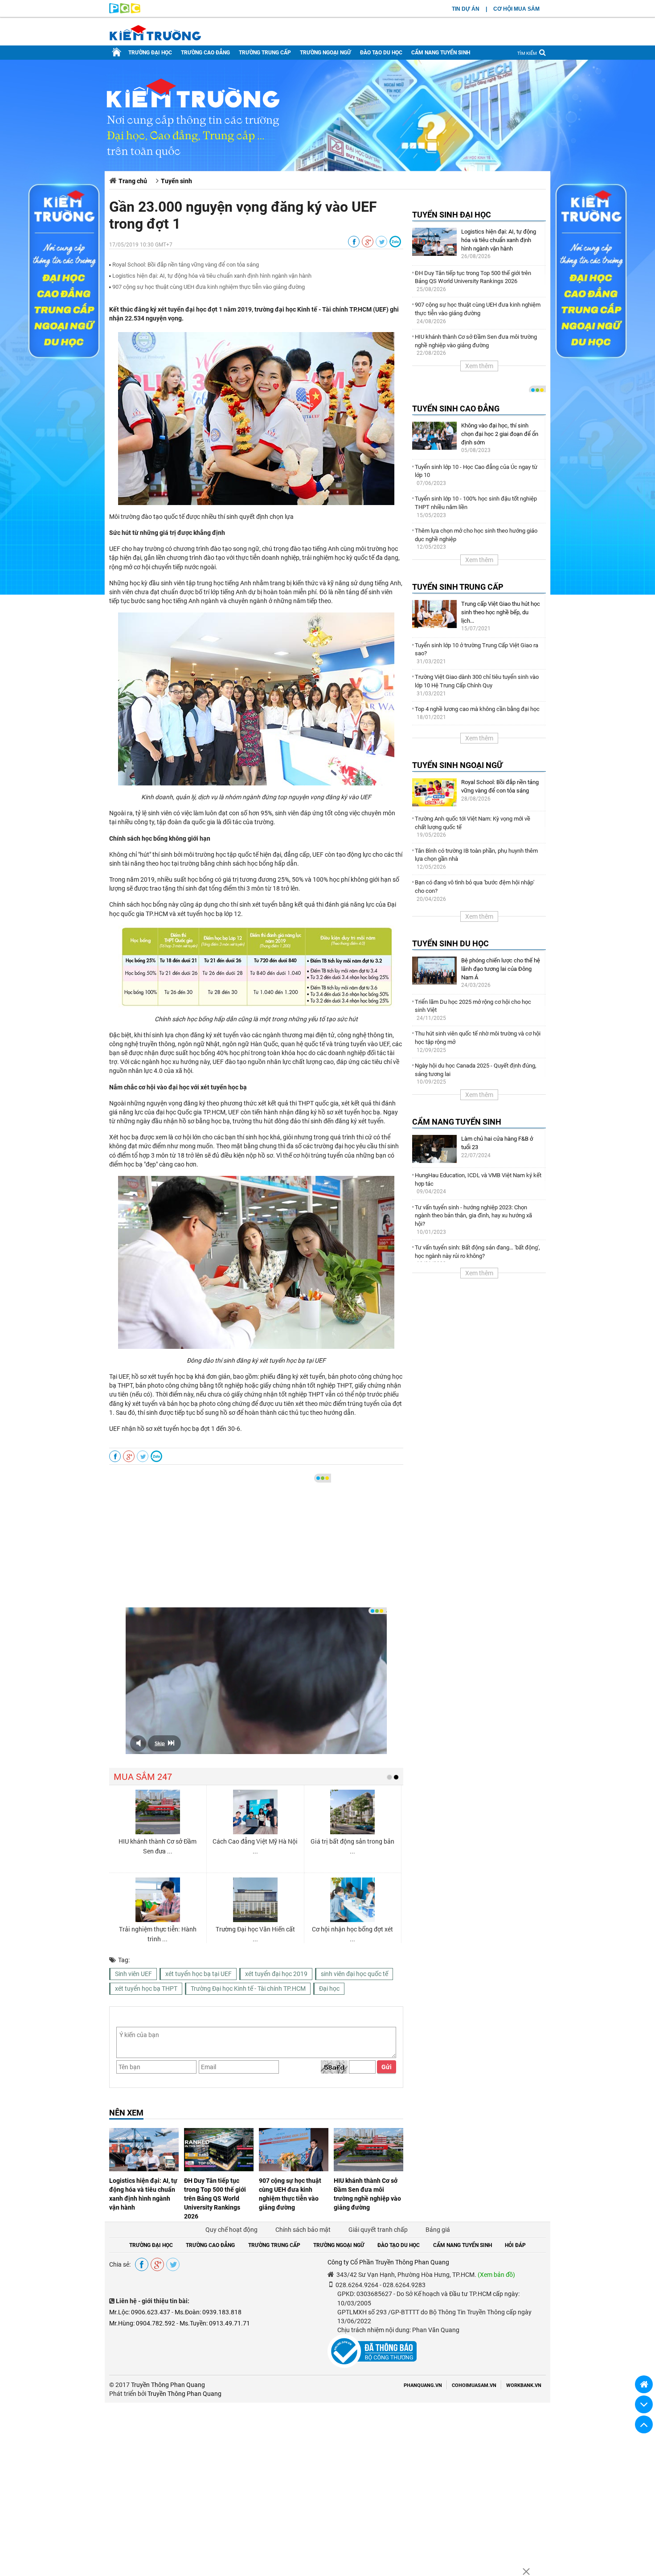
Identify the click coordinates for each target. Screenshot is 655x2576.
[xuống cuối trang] (644, 2404)
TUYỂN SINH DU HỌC (450, 943)
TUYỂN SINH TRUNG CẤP (458, 587)
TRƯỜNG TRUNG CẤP (265, 53)
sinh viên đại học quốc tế (354, 1974)
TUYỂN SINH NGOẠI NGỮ (457, 765)
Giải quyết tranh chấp (378, 2230)
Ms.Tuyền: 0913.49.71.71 (215, 2323)
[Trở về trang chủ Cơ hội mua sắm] (644, 2384)
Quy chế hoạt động (231, 2230)
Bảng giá (438, 2230)
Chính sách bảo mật (303, 2230)
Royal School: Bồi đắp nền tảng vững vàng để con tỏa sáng (186, 265)
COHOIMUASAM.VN (474, 2385)
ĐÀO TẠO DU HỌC (381, 53)
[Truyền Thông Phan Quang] (125, 11)
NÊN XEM (126, 2113)
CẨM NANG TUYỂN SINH (441, 53)
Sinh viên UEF (133, 1974)
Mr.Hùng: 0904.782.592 (142, 2323)
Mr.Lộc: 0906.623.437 (140, 2312)
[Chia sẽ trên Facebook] (354, 242)
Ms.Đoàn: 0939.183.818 (208, 2312)
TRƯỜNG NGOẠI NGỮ (325, 53)
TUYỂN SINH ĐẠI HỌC (452, 215)
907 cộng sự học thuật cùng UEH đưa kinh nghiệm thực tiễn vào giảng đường (209, 287)
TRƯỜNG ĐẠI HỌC (150, 53)
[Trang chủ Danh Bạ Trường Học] (117, 53)
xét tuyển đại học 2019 (276, 1974)
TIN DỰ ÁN (466, 9)
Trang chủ (133, 181)
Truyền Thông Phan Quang (168, 2385)
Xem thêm (479, 366)
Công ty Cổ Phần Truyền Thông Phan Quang (388, 2262)
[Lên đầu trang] (644, 2424)
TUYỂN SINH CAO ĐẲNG (456, 409)
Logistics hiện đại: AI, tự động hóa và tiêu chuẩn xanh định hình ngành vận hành (212, 276)
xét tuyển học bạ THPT (146, 1988)
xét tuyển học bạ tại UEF (199, 1974)
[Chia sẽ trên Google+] (368, 242)
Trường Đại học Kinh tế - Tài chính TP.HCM (248, 1988)
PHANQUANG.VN (423, 2385)
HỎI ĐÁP (515, 2245)
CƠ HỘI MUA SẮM (516, 9)
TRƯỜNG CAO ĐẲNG (205, 53)
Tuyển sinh (176, 181)
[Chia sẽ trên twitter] (381, 242)
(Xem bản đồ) (496, 2275)
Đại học (329, 1988)
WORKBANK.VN (524, 2385)
